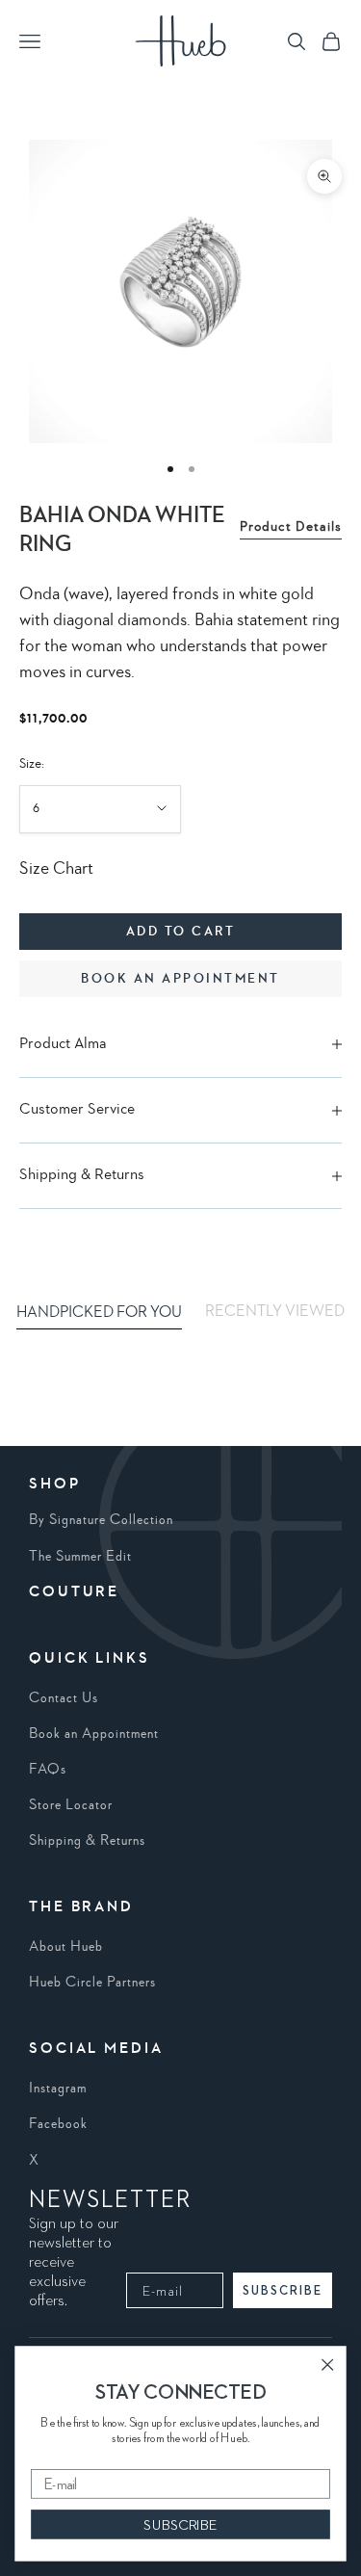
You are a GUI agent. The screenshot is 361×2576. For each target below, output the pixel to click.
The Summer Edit (80, 1557)
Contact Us (64, 1698)
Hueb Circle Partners (92, 1983)
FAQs (48, 1770)
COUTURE (74, 1592)
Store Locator (71, 1805)
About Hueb (66, 1947)
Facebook (58, 2124)
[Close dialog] (328, 2365)
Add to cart (181, 932)
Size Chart (56, 869)
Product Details (291, 527)
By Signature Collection (101, 1520)
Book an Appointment (94, 1734)
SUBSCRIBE (283, 2290)
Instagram (58, 2089)
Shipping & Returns (87, 1841)
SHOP (55, 1485)
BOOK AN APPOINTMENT (180, 979)
